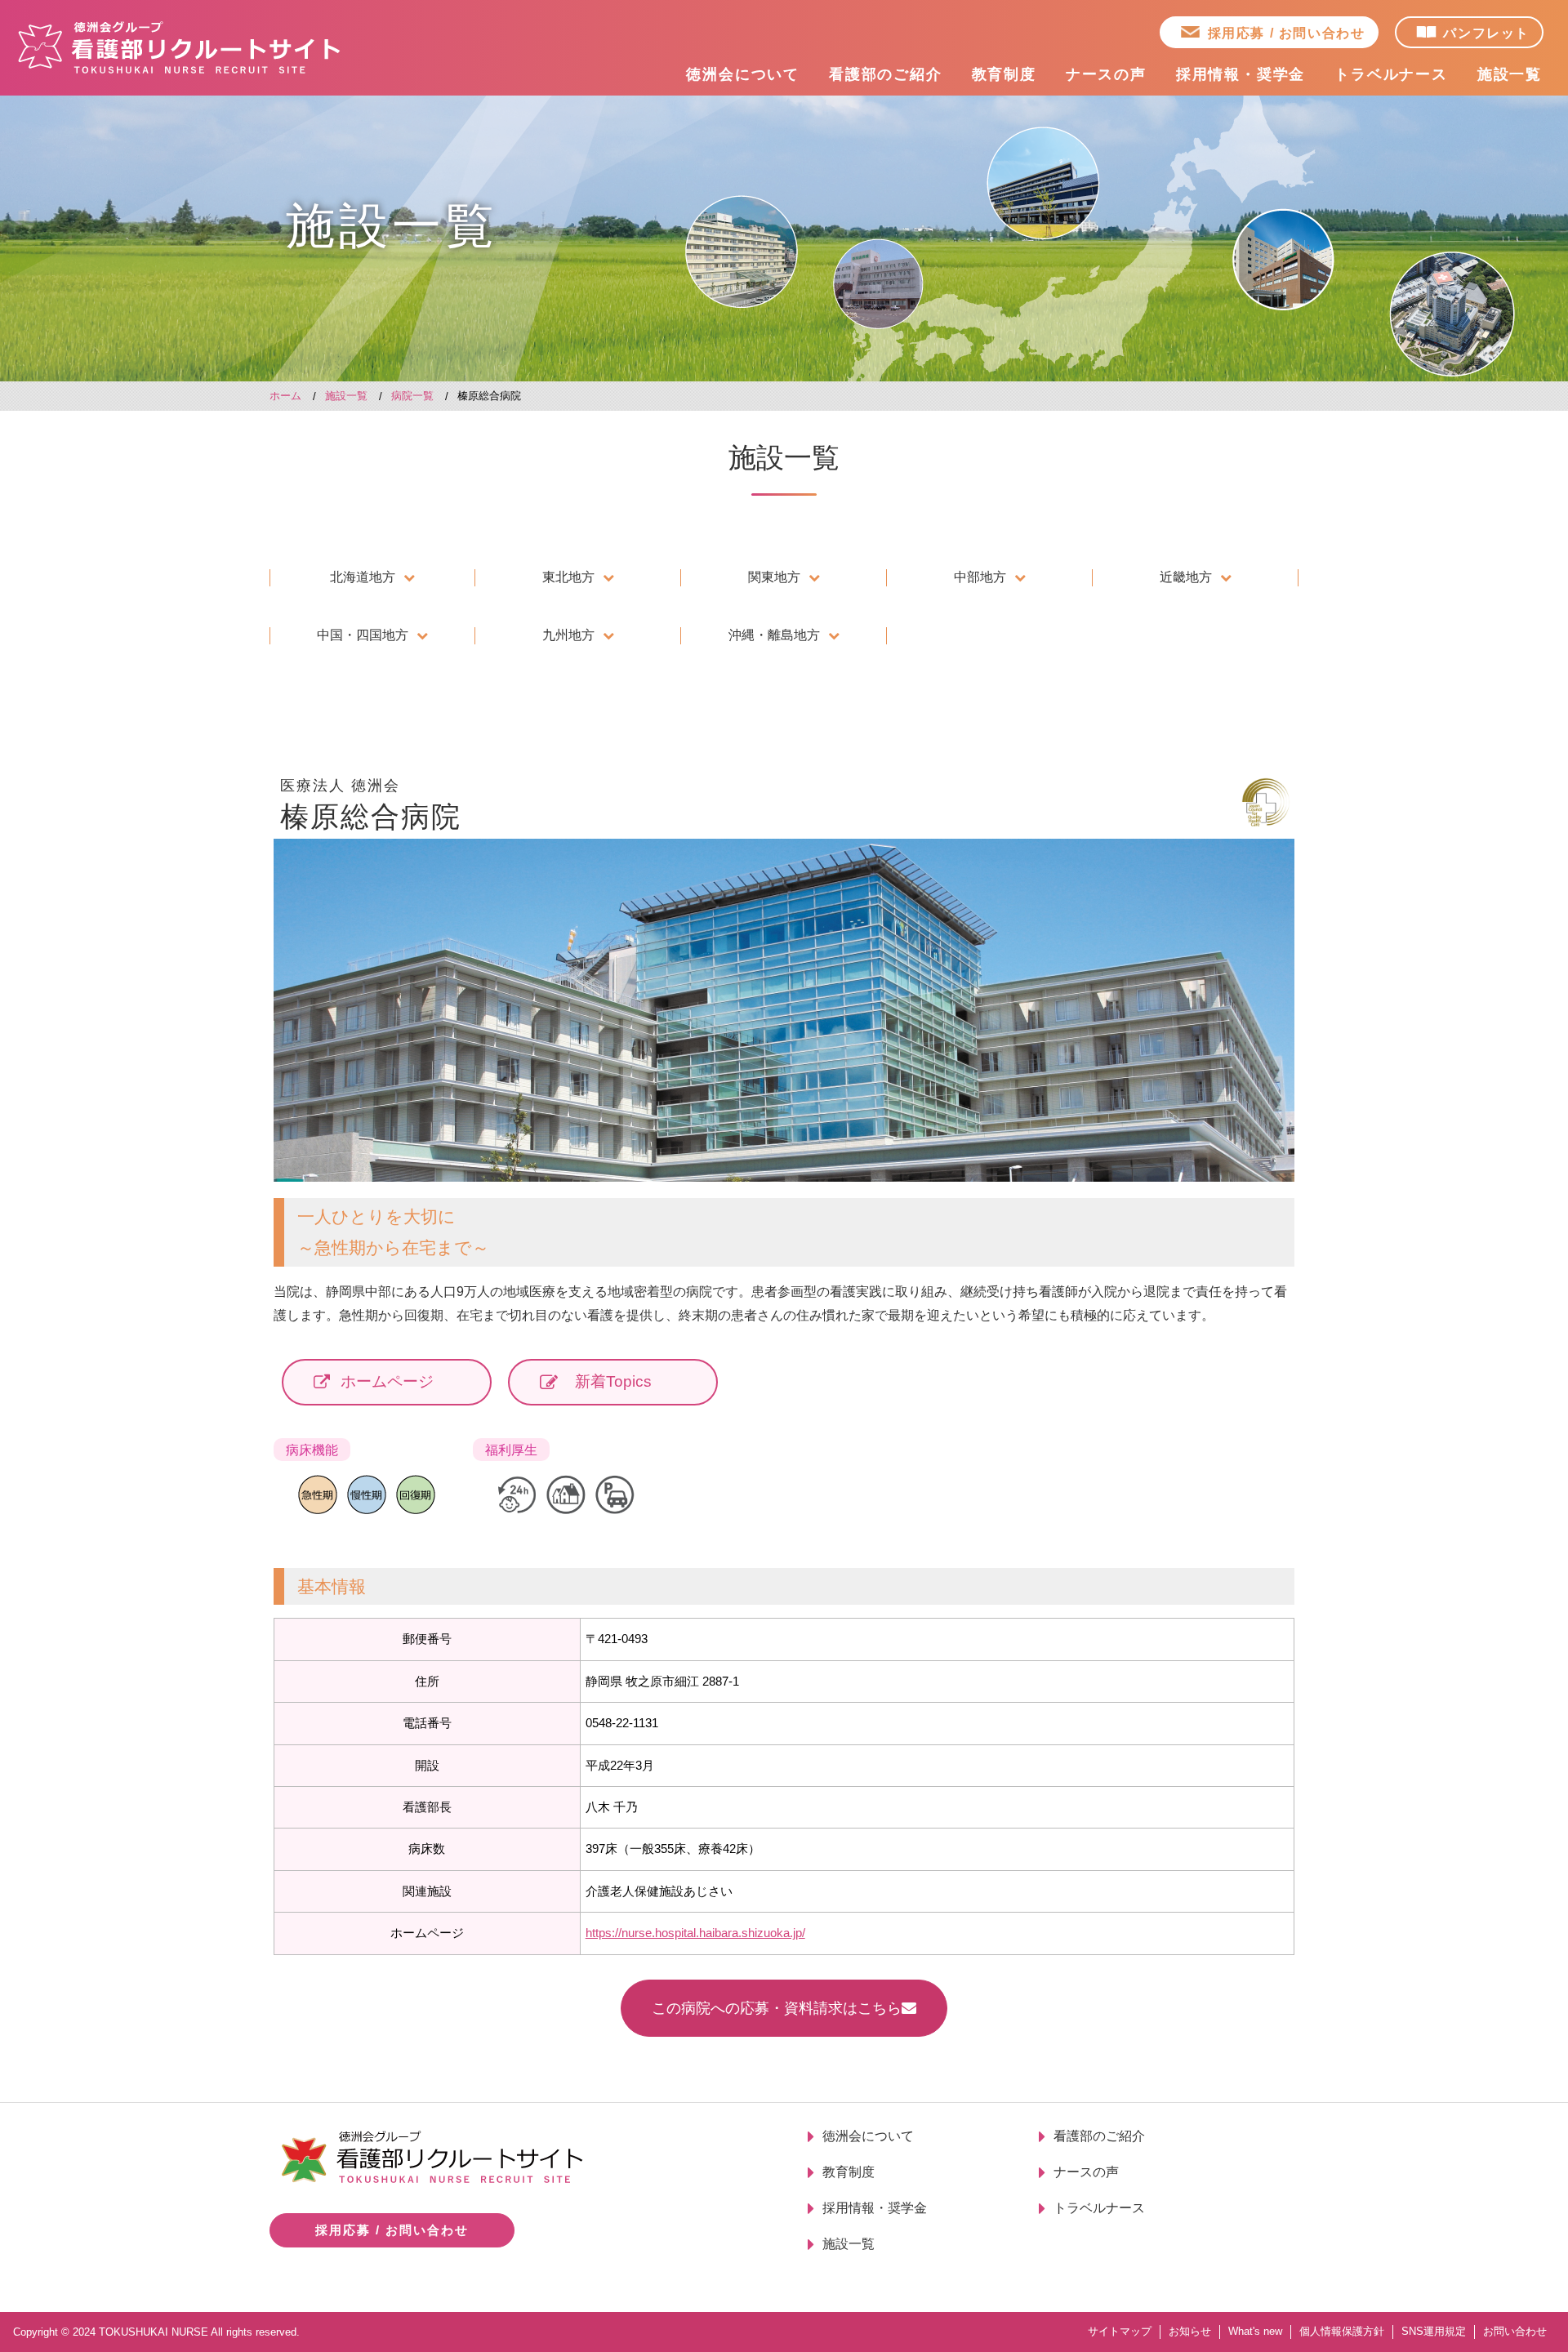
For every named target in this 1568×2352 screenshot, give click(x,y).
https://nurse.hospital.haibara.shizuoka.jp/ (695, 1933)
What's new (1255, 2331)
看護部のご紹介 (886, 74)
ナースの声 (1106, 74)
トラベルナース (1391, 74)
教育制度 (1004, 74)
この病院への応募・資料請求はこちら (777, 2008)
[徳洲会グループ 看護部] (180, 47)
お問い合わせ (1515, 2331)
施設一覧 (1510, 74)
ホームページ (387, 1381)
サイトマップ (1120, 2331)
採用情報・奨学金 (1241, 74)
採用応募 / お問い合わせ (1287, 33)
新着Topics (613, 1381)
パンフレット (1486, 33)
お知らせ (1190, 2331)
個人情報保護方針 (1342, 2331)
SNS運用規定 (1434, 2331)
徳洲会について (743, 74)
